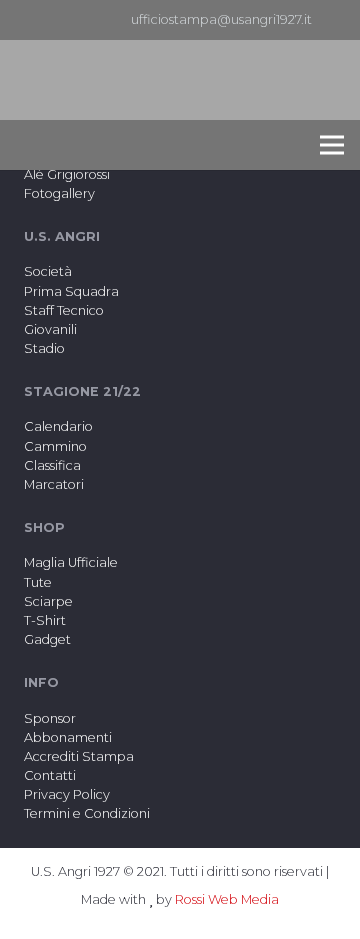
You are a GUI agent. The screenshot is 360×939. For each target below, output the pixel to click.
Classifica (52, 465)
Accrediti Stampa (79, 756)
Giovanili (50, 329)
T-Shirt (45, 620)
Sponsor (50, 718)
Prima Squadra (71, 291)
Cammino (55, 446)
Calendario (58, 426)
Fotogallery (59, 193)
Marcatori (54, 484)
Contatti (50, 775)
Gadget (47, 639)
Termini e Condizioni (87, 813)
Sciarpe (48, 601)
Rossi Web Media (227, 899)
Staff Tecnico (64, 310)
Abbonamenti (68, 737)
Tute (38, 582)
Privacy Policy (67, 794)
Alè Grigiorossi (67, 174)
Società (48, 271)
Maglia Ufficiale (71, 562)
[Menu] (332, 145)
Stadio (44, 348)
